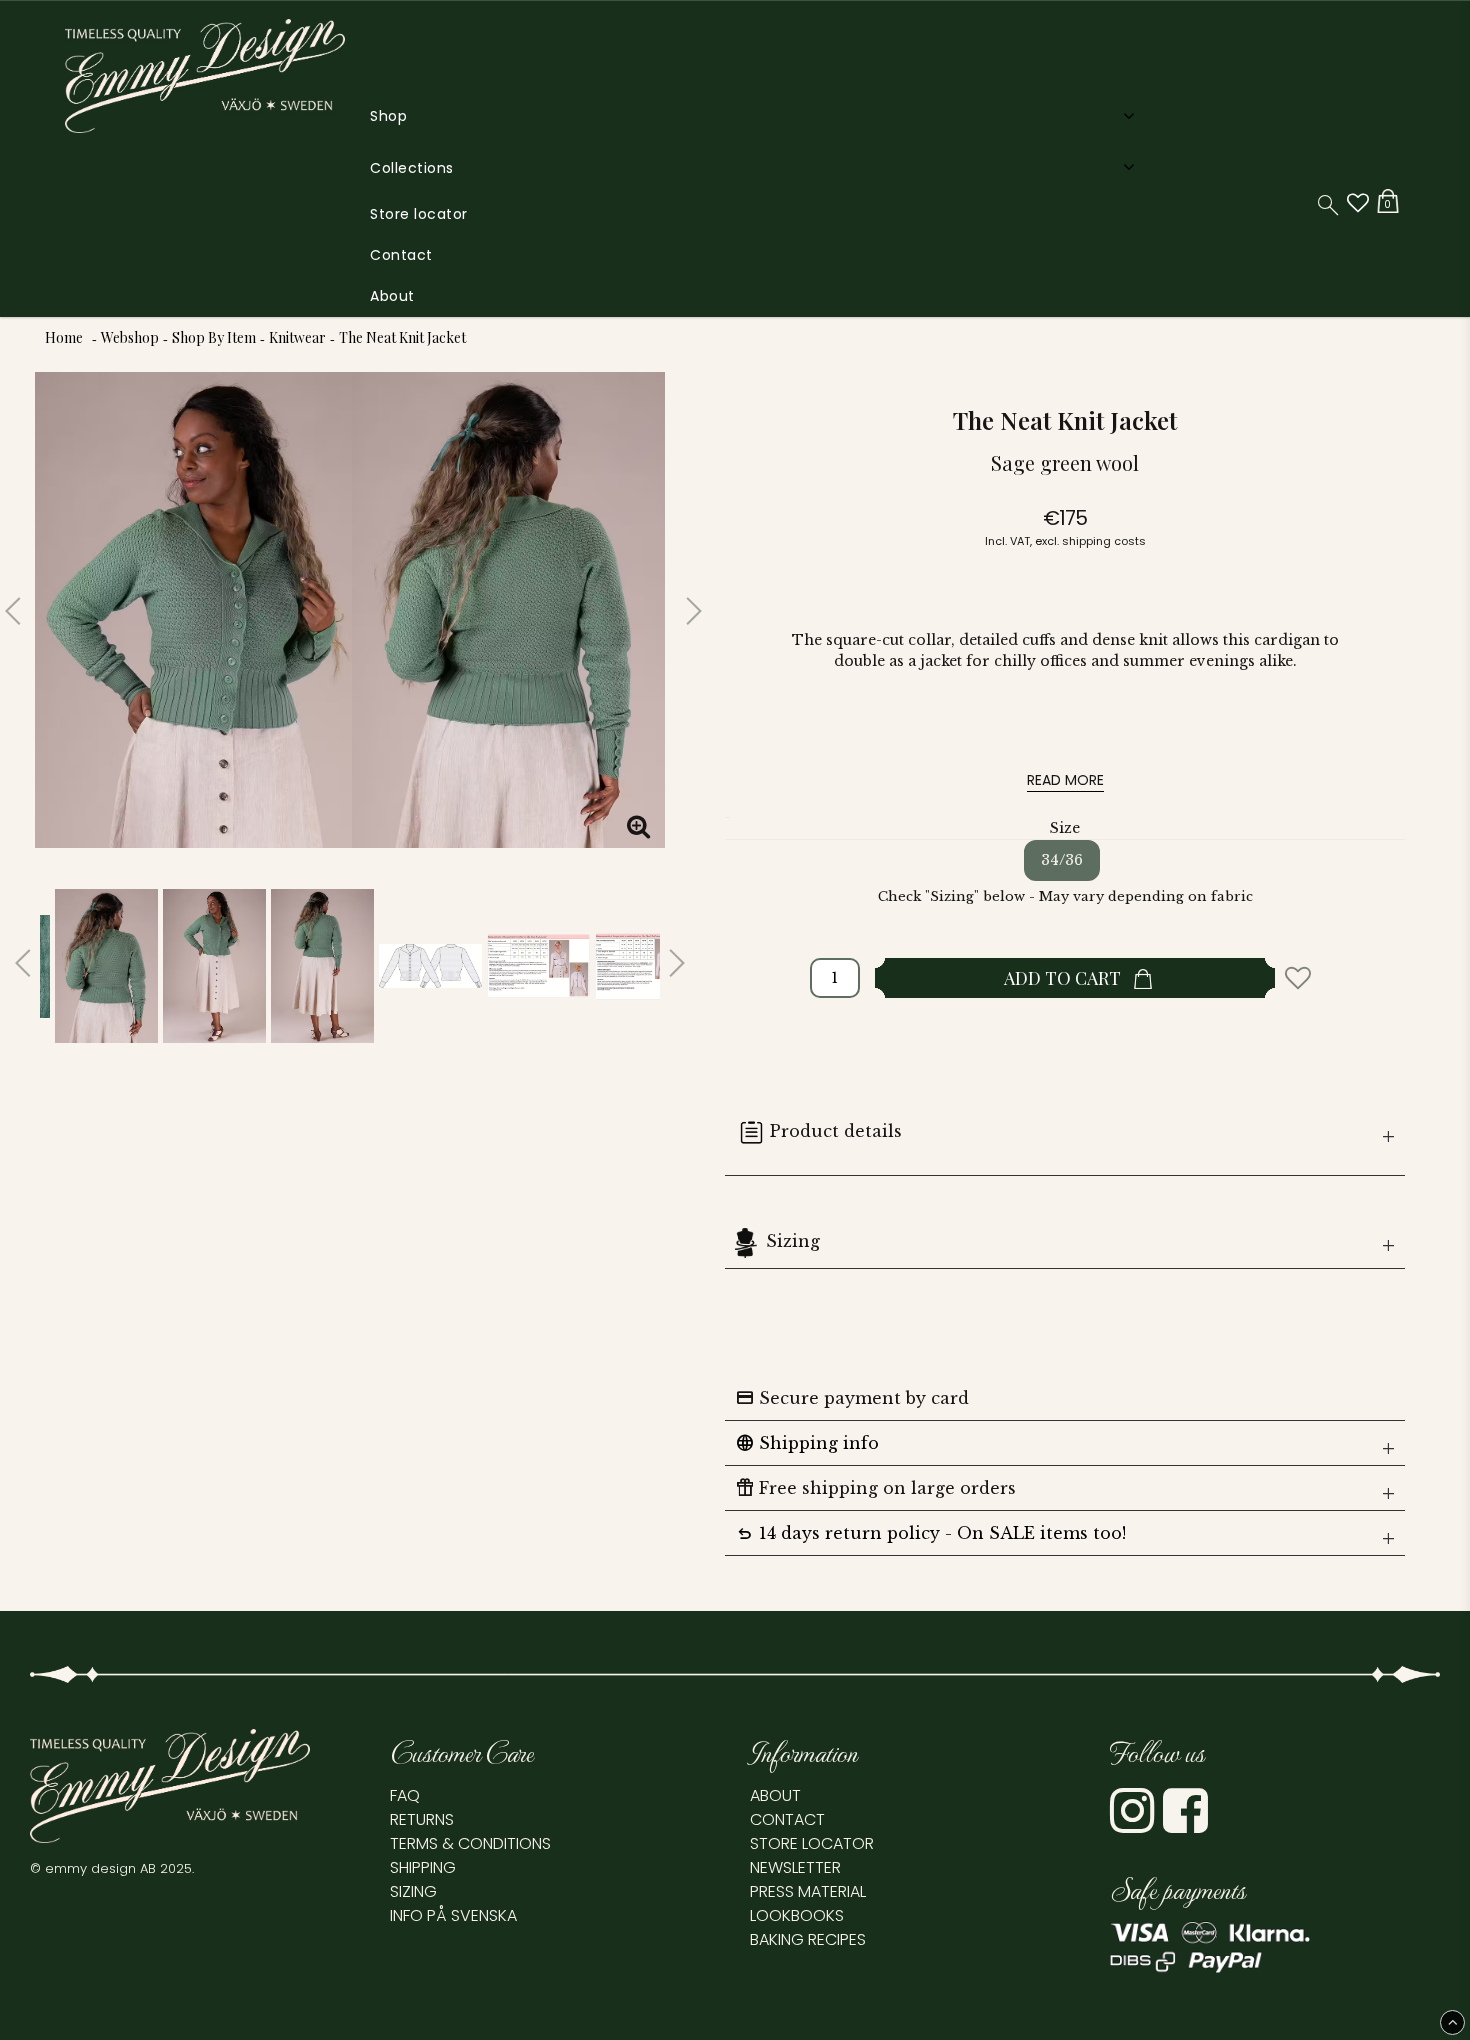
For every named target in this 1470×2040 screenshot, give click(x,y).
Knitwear (297, 337)
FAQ (405, 1795)
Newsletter (795, 1867)
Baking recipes (808, 1939)
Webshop (130, 337)
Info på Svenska (453, 1915)
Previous (20, 603)
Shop (388, 116)
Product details (836, 1131)
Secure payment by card (852, 1398)
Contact (401, 255)
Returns (422, 1819)
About (392, 296)
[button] (1358, 203)
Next (680, 603)
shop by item (214, 337)
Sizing (793, 1241)
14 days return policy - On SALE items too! (930, 1533)
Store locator (419, 214)
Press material (808, 1891)
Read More (1065, 780)
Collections (412, 168)
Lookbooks (797, 1915)
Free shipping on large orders (875, 1488)
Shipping (423, 1867)
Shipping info (807, 1443)
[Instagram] (1134, 1824)
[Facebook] (1187, 1824)
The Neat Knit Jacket (402, 337)
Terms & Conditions (470, 1843)
